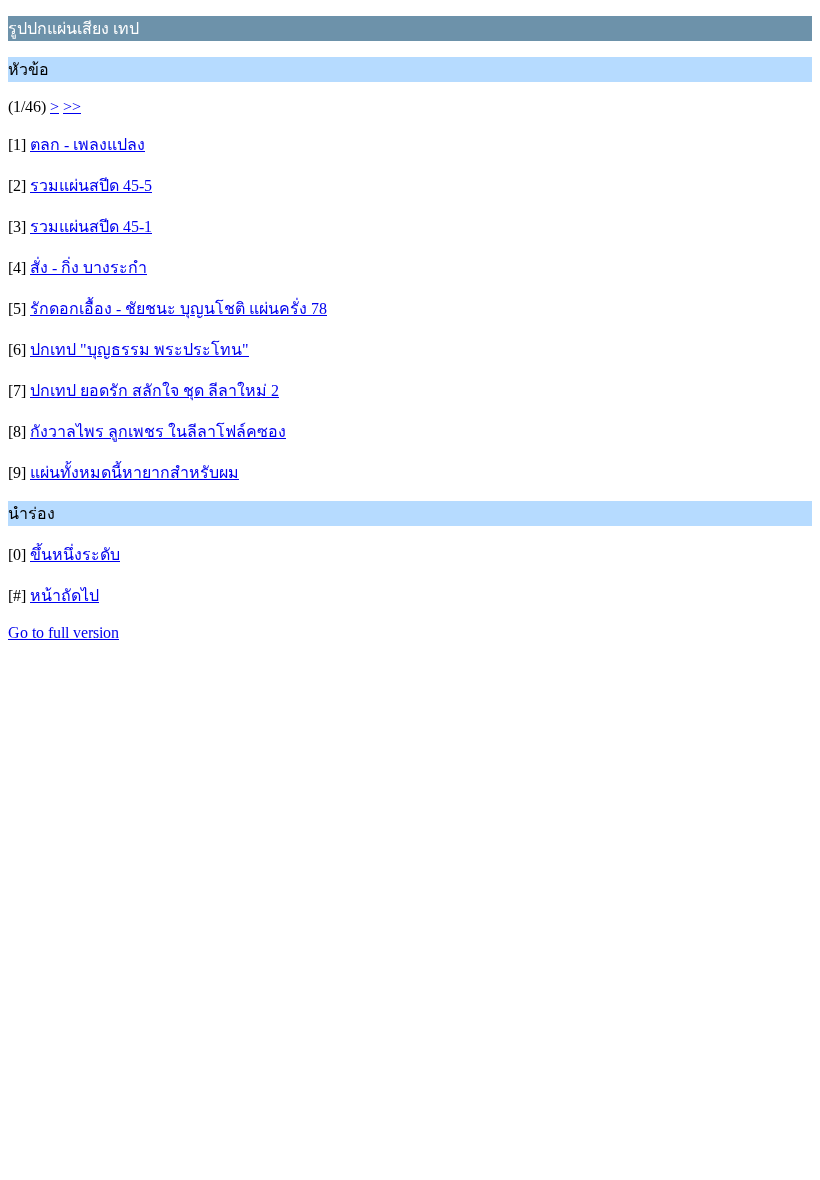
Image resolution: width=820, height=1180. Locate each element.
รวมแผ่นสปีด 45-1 (91, 226)
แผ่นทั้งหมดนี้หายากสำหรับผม (134, 472)
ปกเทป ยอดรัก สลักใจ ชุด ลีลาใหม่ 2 (154, 390)
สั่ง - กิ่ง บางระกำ (88, 267)
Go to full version (63, 632)
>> (72, 106)
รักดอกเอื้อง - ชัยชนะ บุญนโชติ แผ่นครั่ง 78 (178, 308)
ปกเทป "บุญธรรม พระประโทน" (139, 349)
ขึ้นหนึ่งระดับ (75, 554)
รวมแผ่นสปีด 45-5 (91, 185)
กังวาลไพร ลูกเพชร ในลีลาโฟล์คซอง (158, 431)
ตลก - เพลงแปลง (87, 144)
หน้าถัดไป (64, 595)
